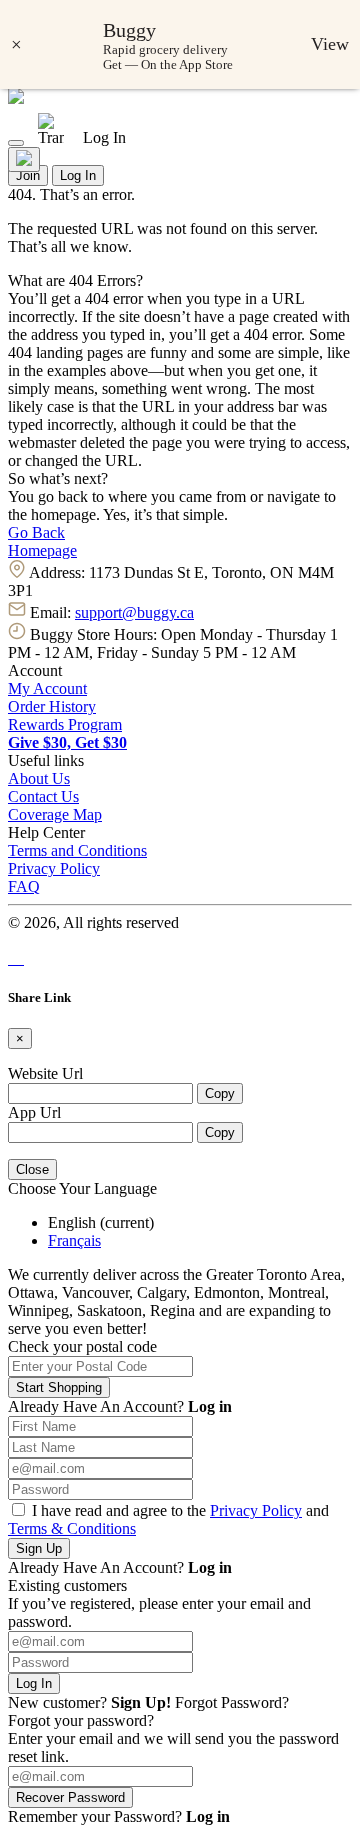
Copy (220, 1093)
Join (28, 175)
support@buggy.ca (134, 612)
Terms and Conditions (77, 850)
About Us (39, 778)
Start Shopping (59, 1387)
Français (74, 1240)
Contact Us (43, 796)
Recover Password (70, 1797)
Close (32, 1169)
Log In (78, 175)
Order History (52, 706)
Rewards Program (65, 724)
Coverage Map (55, 814)
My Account (47, 688)
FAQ (24, 886)
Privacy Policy (54, 868)
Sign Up (39, 1548)
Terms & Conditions (72, 1528)
